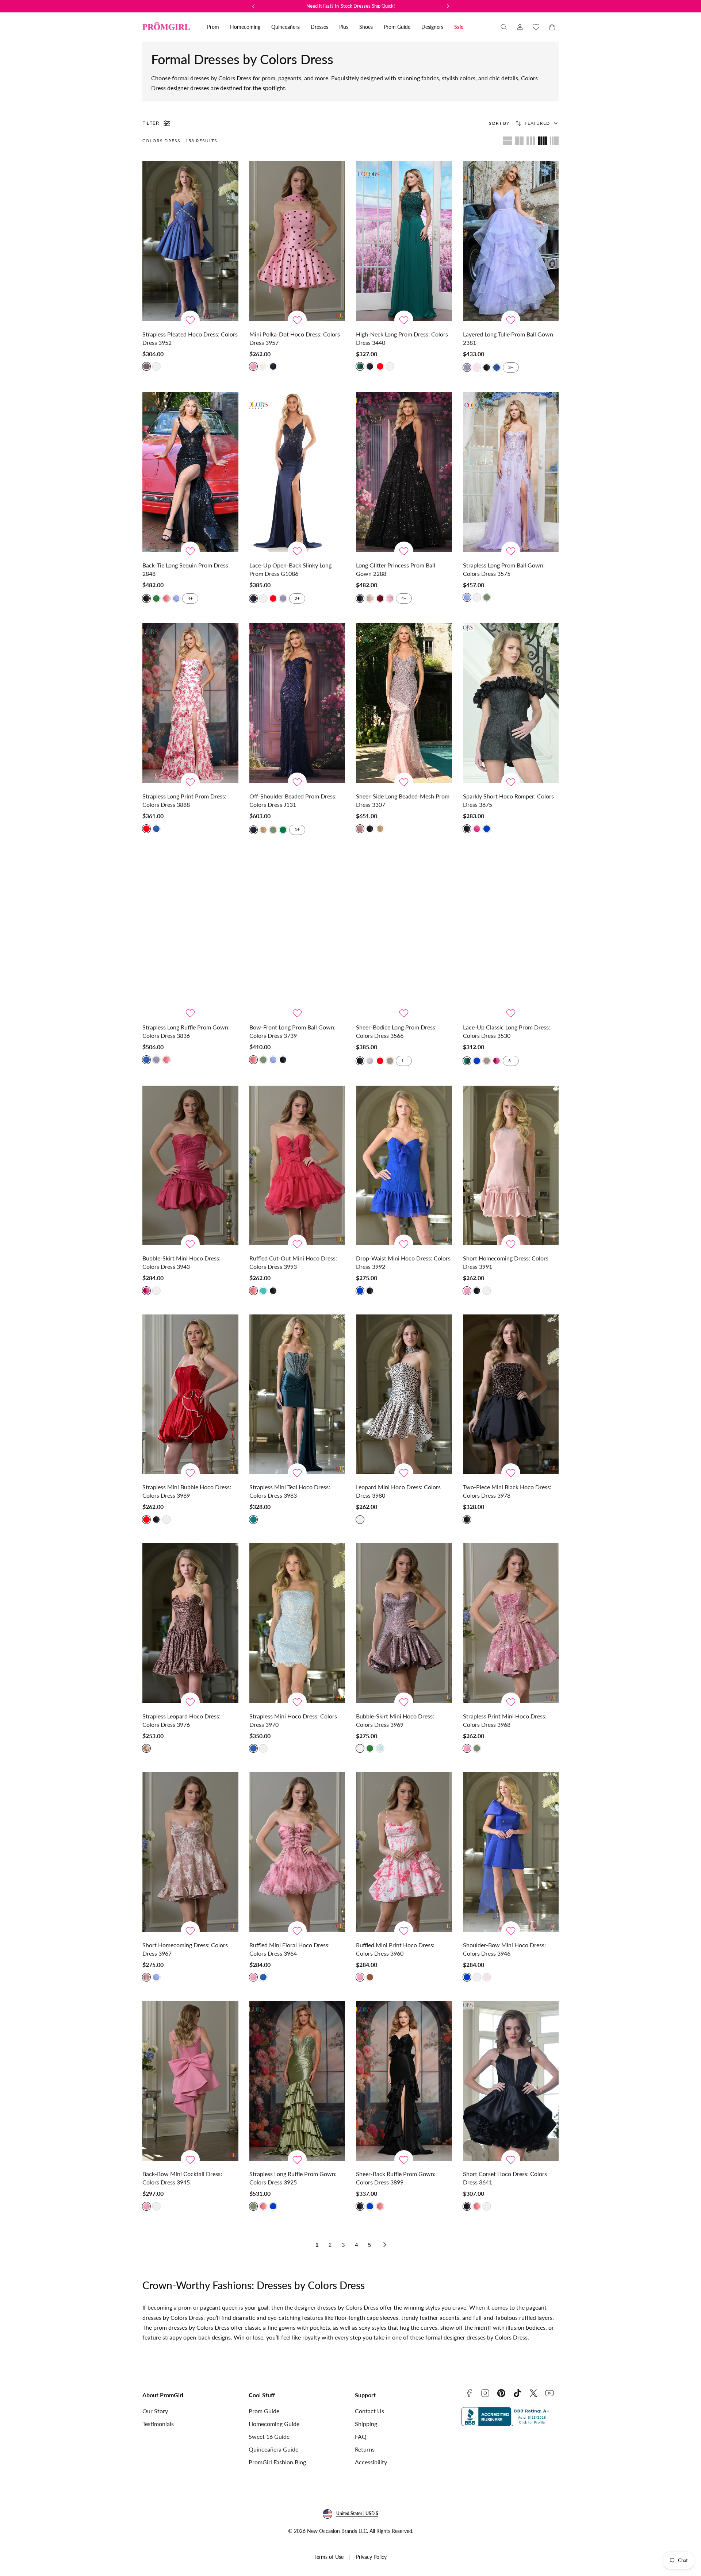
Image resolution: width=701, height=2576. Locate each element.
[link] (520, 27)
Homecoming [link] (245, 27)
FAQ (361, 2436)
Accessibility (371, 2462)
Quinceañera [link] (286, 27)
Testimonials (158, 2424)
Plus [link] (344, 27)
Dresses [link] (319, 27)
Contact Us (369, 2411)
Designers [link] (432, 27)
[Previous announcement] (253, 6)
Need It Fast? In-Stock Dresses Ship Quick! (351, 6)
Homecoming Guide (274, 2424)
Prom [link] (213, 27)
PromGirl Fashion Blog (277, 2462)
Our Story (155, 2411)
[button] (504, 27)
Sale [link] (459, 27)
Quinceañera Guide (273, 2449)
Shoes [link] (366, 27)
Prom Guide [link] (397, 27)
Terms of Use (329, 2557)
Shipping (366, 2424)
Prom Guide (264, 2411)
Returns (365, 2449)
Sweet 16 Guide (269, 2436)
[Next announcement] (448, 6)
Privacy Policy (371, 2557)
